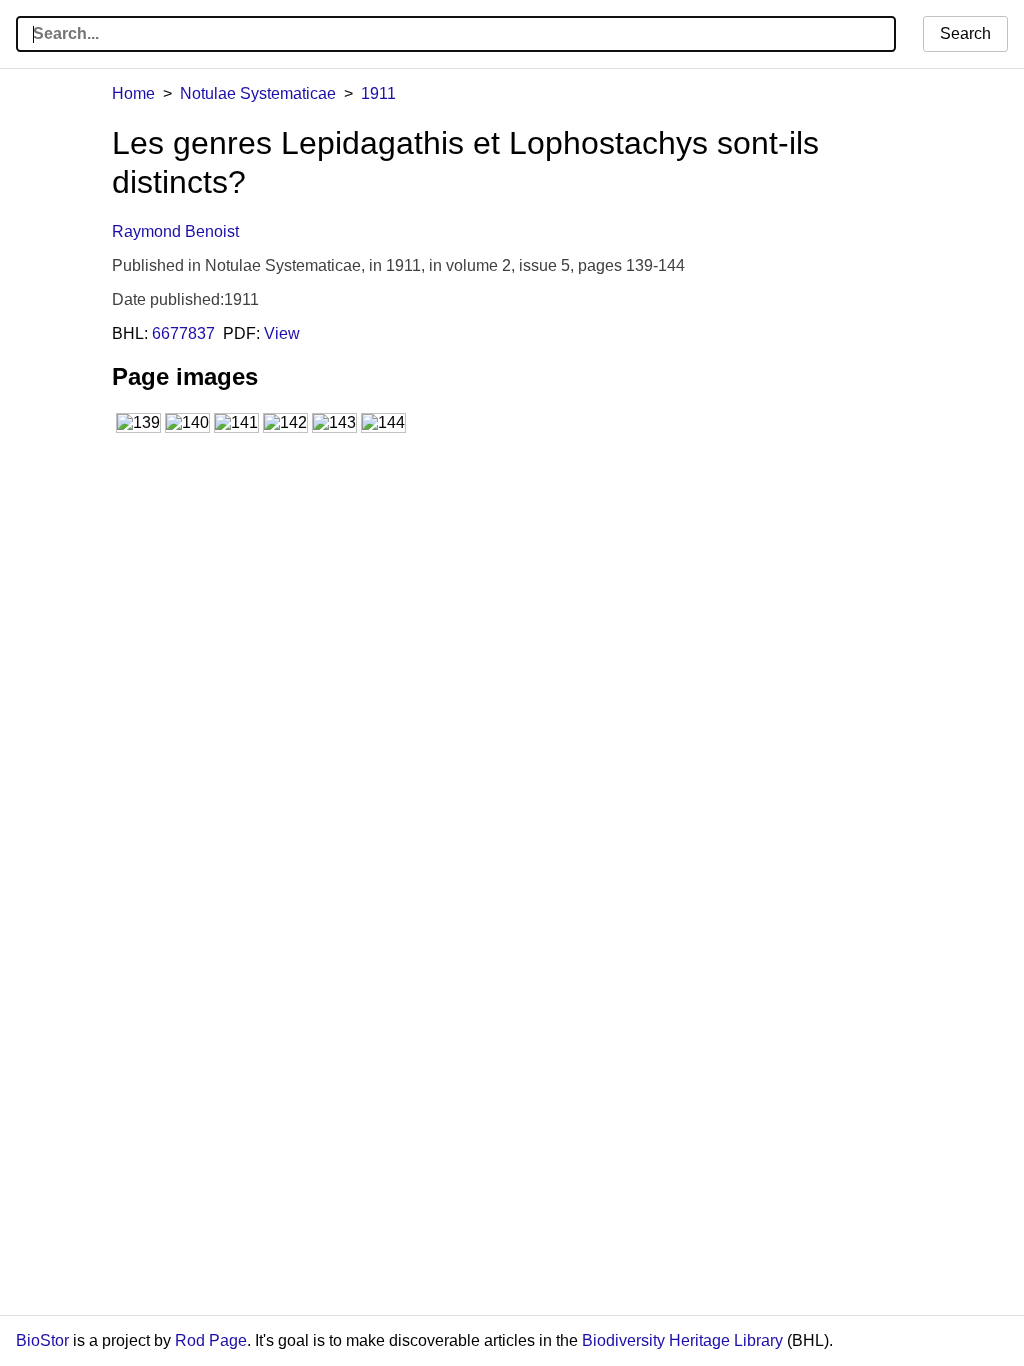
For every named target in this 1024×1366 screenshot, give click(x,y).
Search (965, 33)
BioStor (42, 1340)
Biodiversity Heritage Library (682, 1340)
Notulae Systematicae (258, 93)
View (282, 333)
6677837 (183, 333)
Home (133, 93)
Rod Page (211, 1340)
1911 (378, 93)
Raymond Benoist (175, 231)
